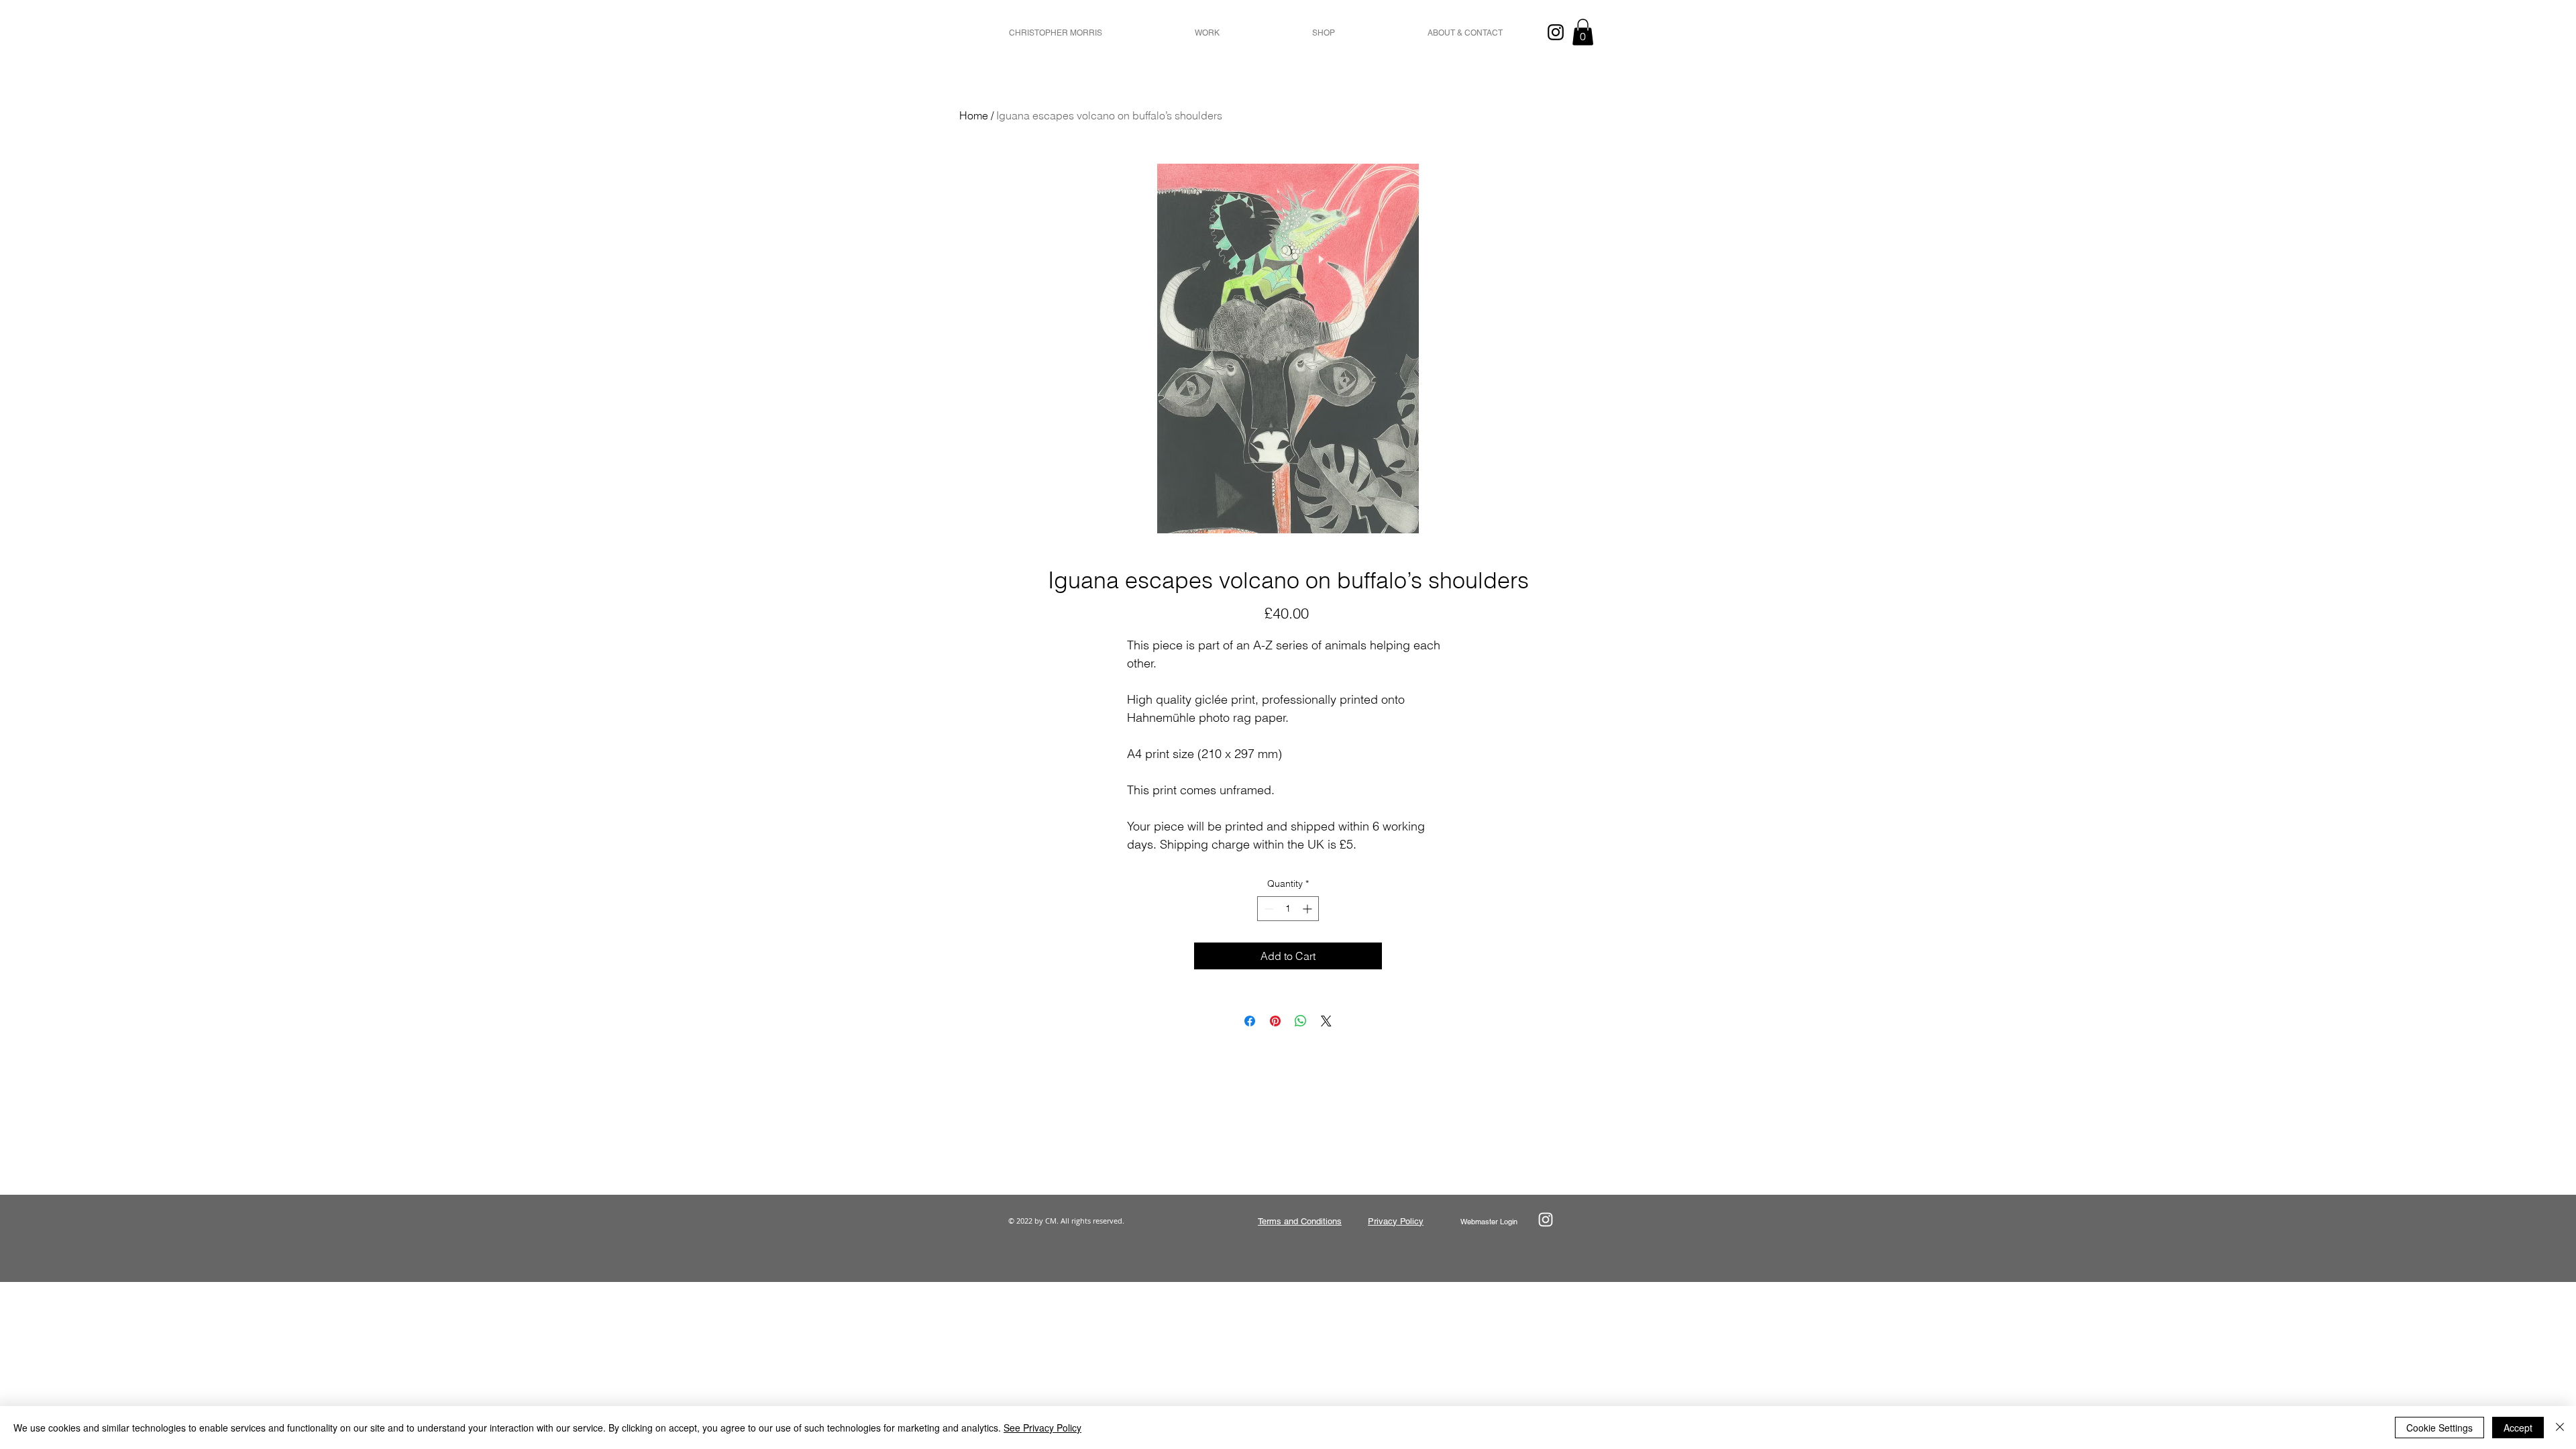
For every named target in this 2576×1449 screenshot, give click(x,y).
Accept (2518, 1428)
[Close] (2560, 1428)
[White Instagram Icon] (1546, 1220)
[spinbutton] (1288, 909)
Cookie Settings (2439, 1428)
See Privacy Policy (1042, 1428)
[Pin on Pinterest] (1275, 1021)
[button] (1207, 33)
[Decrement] (1268, 909)
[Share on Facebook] (1250, 1021)
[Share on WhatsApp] (1301, 1021)
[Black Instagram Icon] (1556, 32)
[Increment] (1308, 909)
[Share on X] (1326, 1021)
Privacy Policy (1396, 1221)
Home (974, 115)
